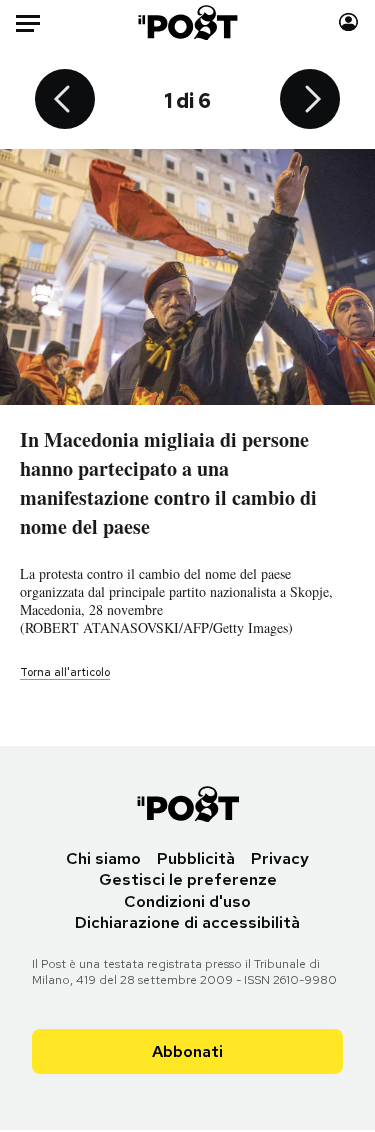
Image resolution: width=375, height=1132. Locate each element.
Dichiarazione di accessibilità (187, 922)
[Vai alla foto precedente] (65, 101)
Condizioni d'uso (187, 901)
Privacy (280, 858)
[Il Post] (187, 22)
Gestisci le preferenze (188, 879)
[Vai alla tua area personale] (348, 22)
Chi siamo (103, 858)
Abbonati (187, 1051)
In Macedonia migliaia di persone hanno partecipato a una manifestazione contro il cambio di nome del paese (168, 483)
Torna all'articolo (65, 672)
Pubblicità (196, 858)
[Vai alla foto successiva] (310, 101)
